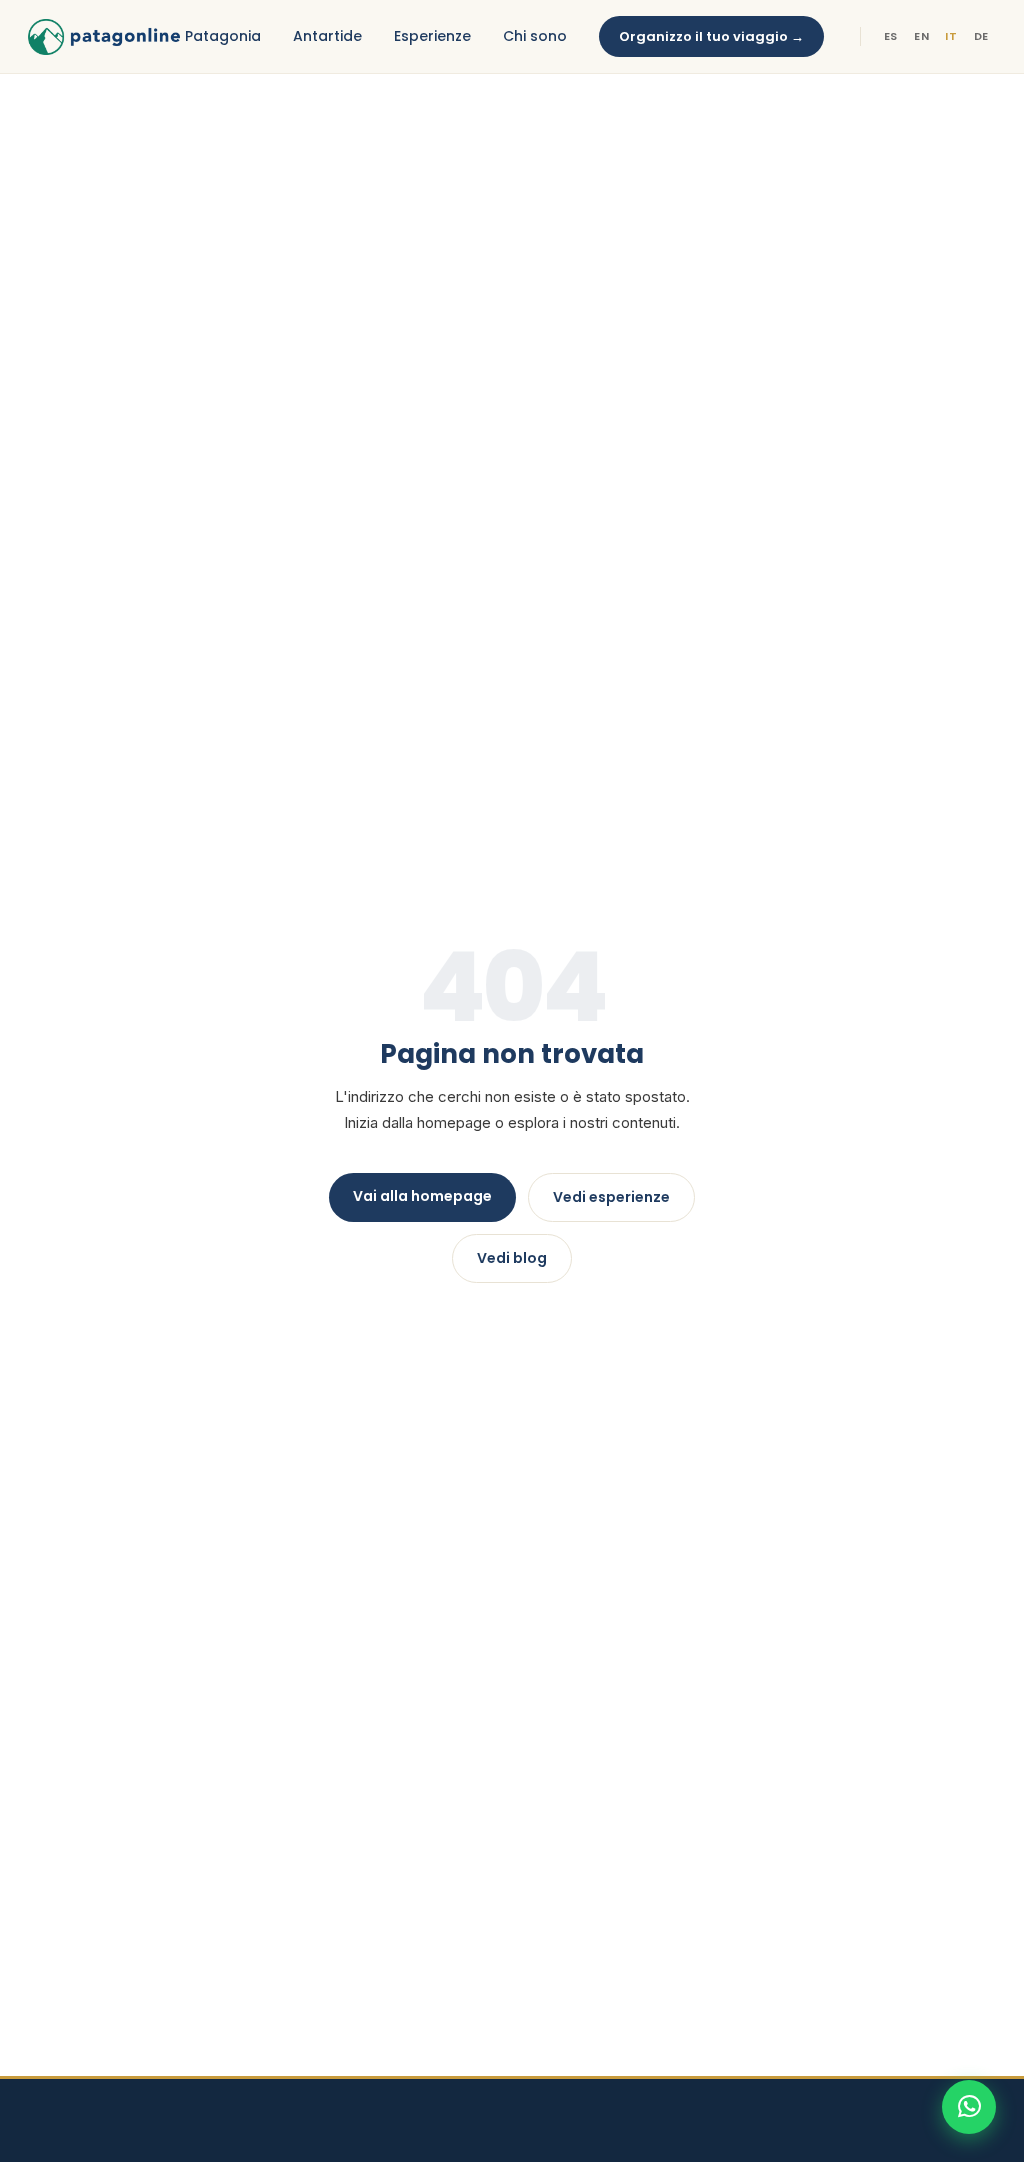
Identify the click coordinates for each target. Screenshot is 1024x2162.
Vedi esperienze (611, 1197)
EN (921, 36)
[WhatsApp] (969, 2107)
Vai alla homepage (422, 1196)
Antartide (327, 36)
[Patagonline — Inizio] (104, 37)
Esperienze (432, 36)
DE (981, 36)
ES (891, 36)
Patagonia (223, 36)
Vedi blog (512, 1258)
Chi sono (535, 36)
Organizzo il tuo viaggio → (711, 36)
